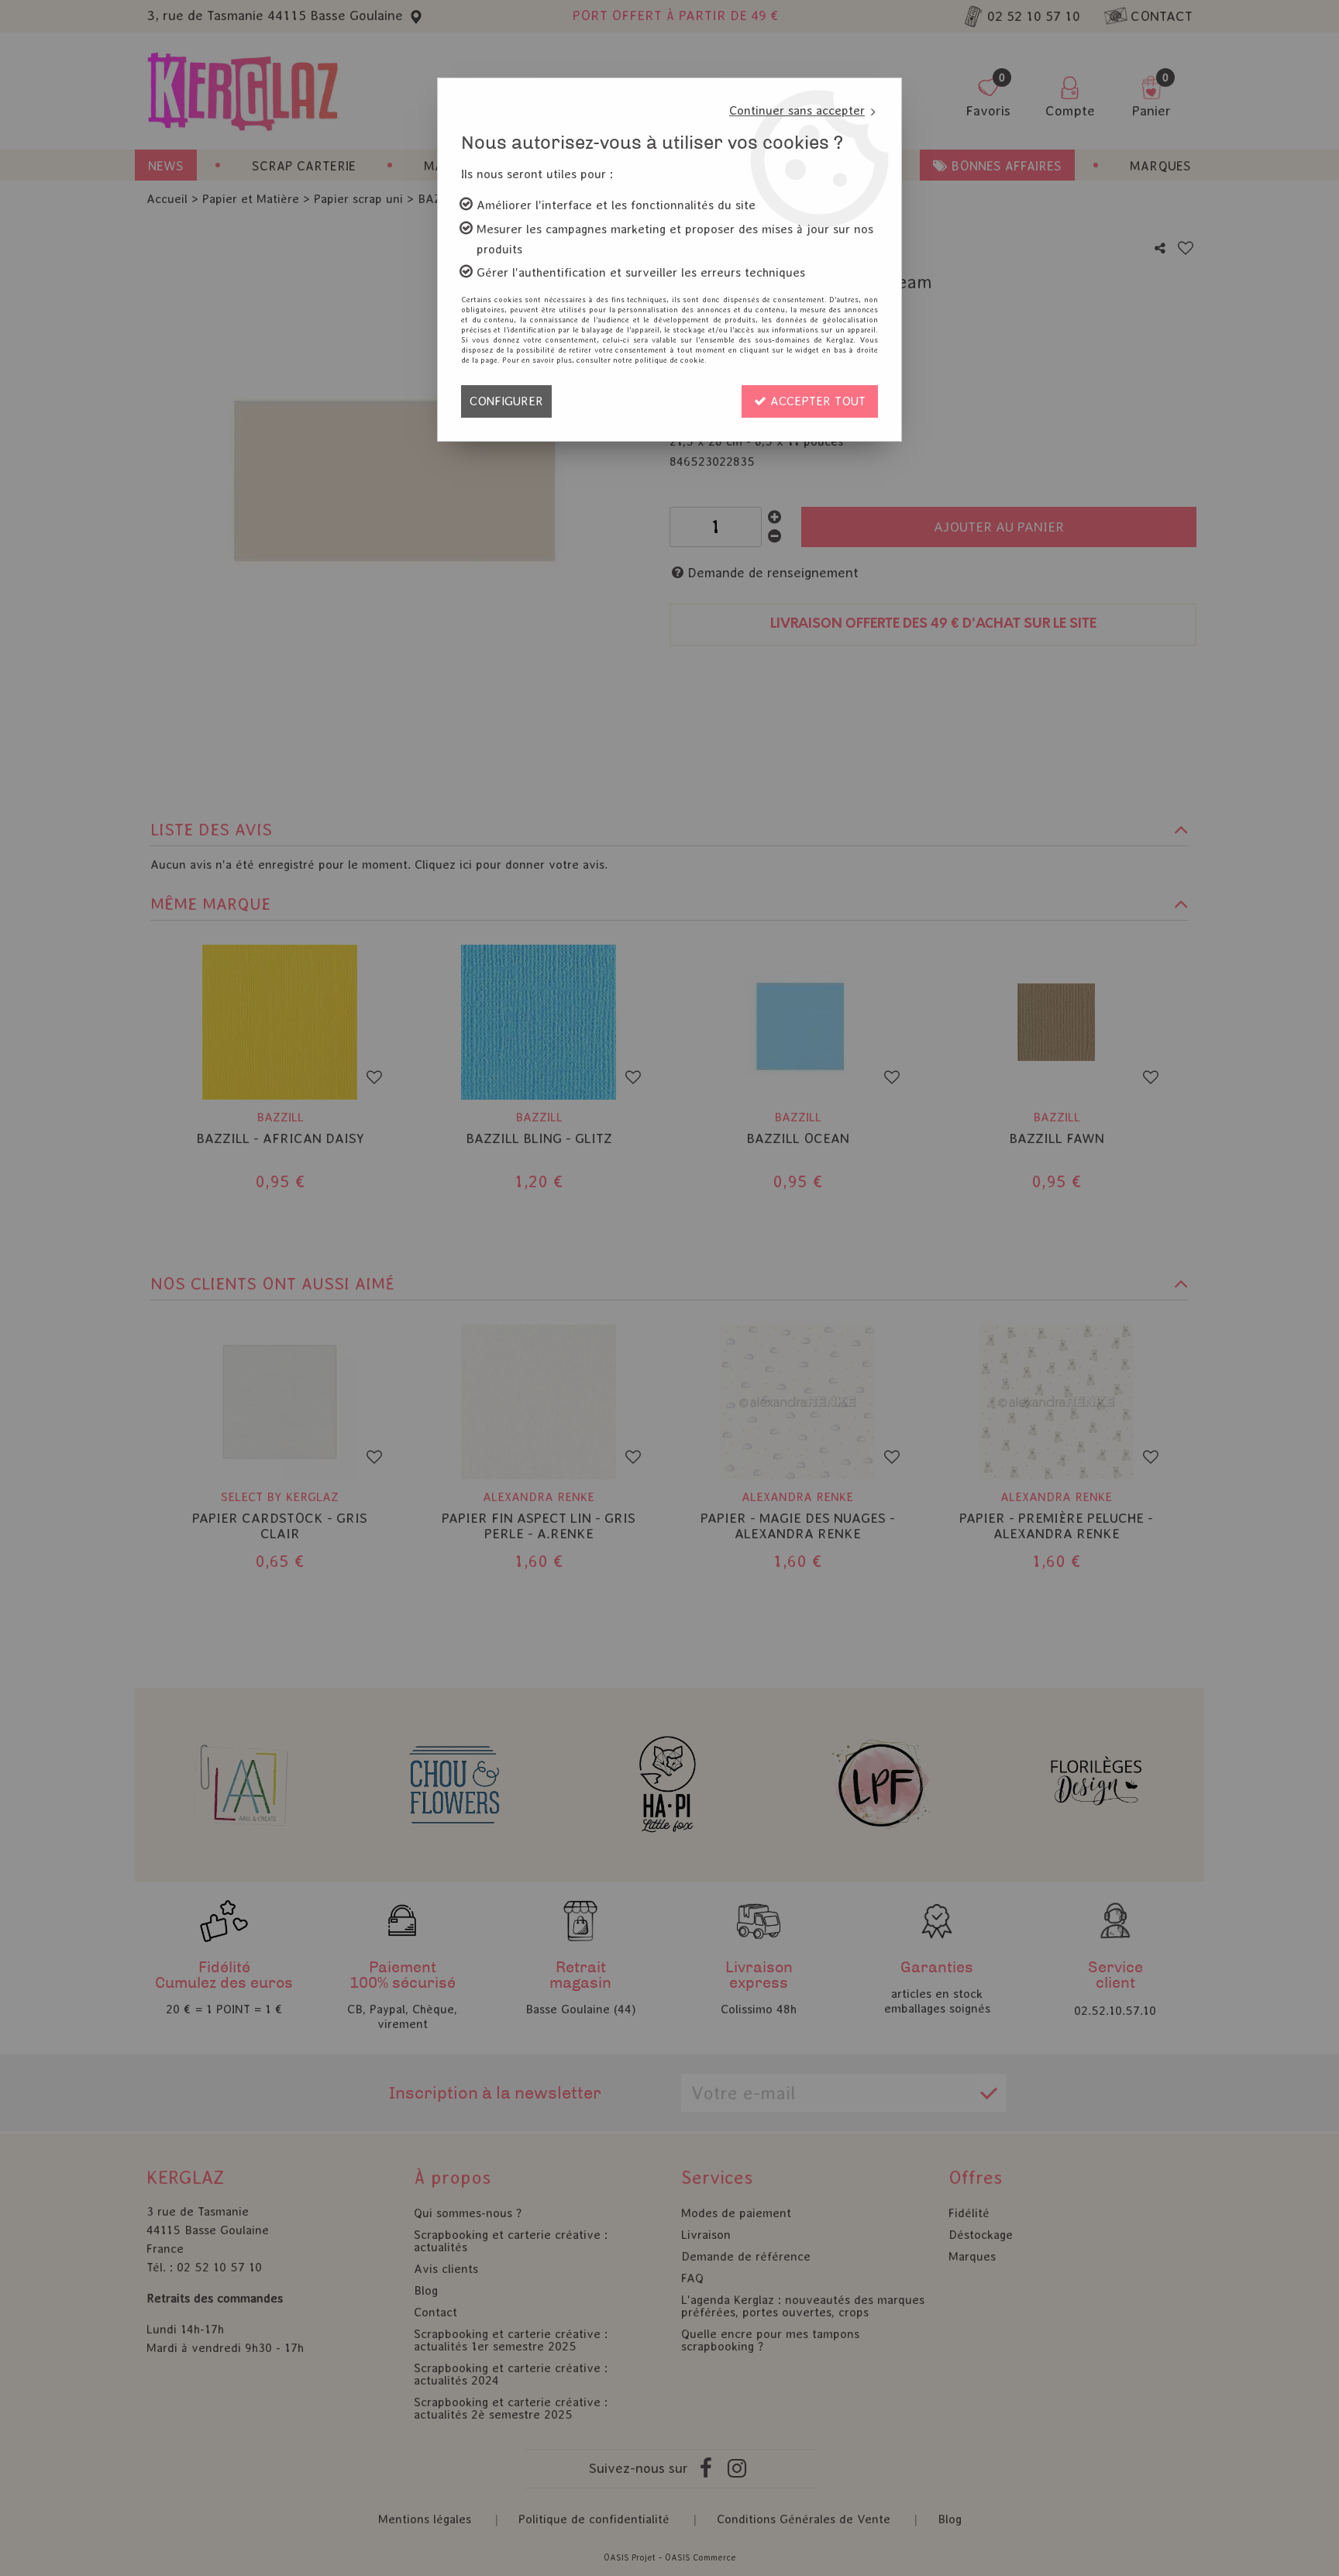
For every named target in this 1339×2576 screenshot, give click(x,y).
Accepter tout (816, 401)
